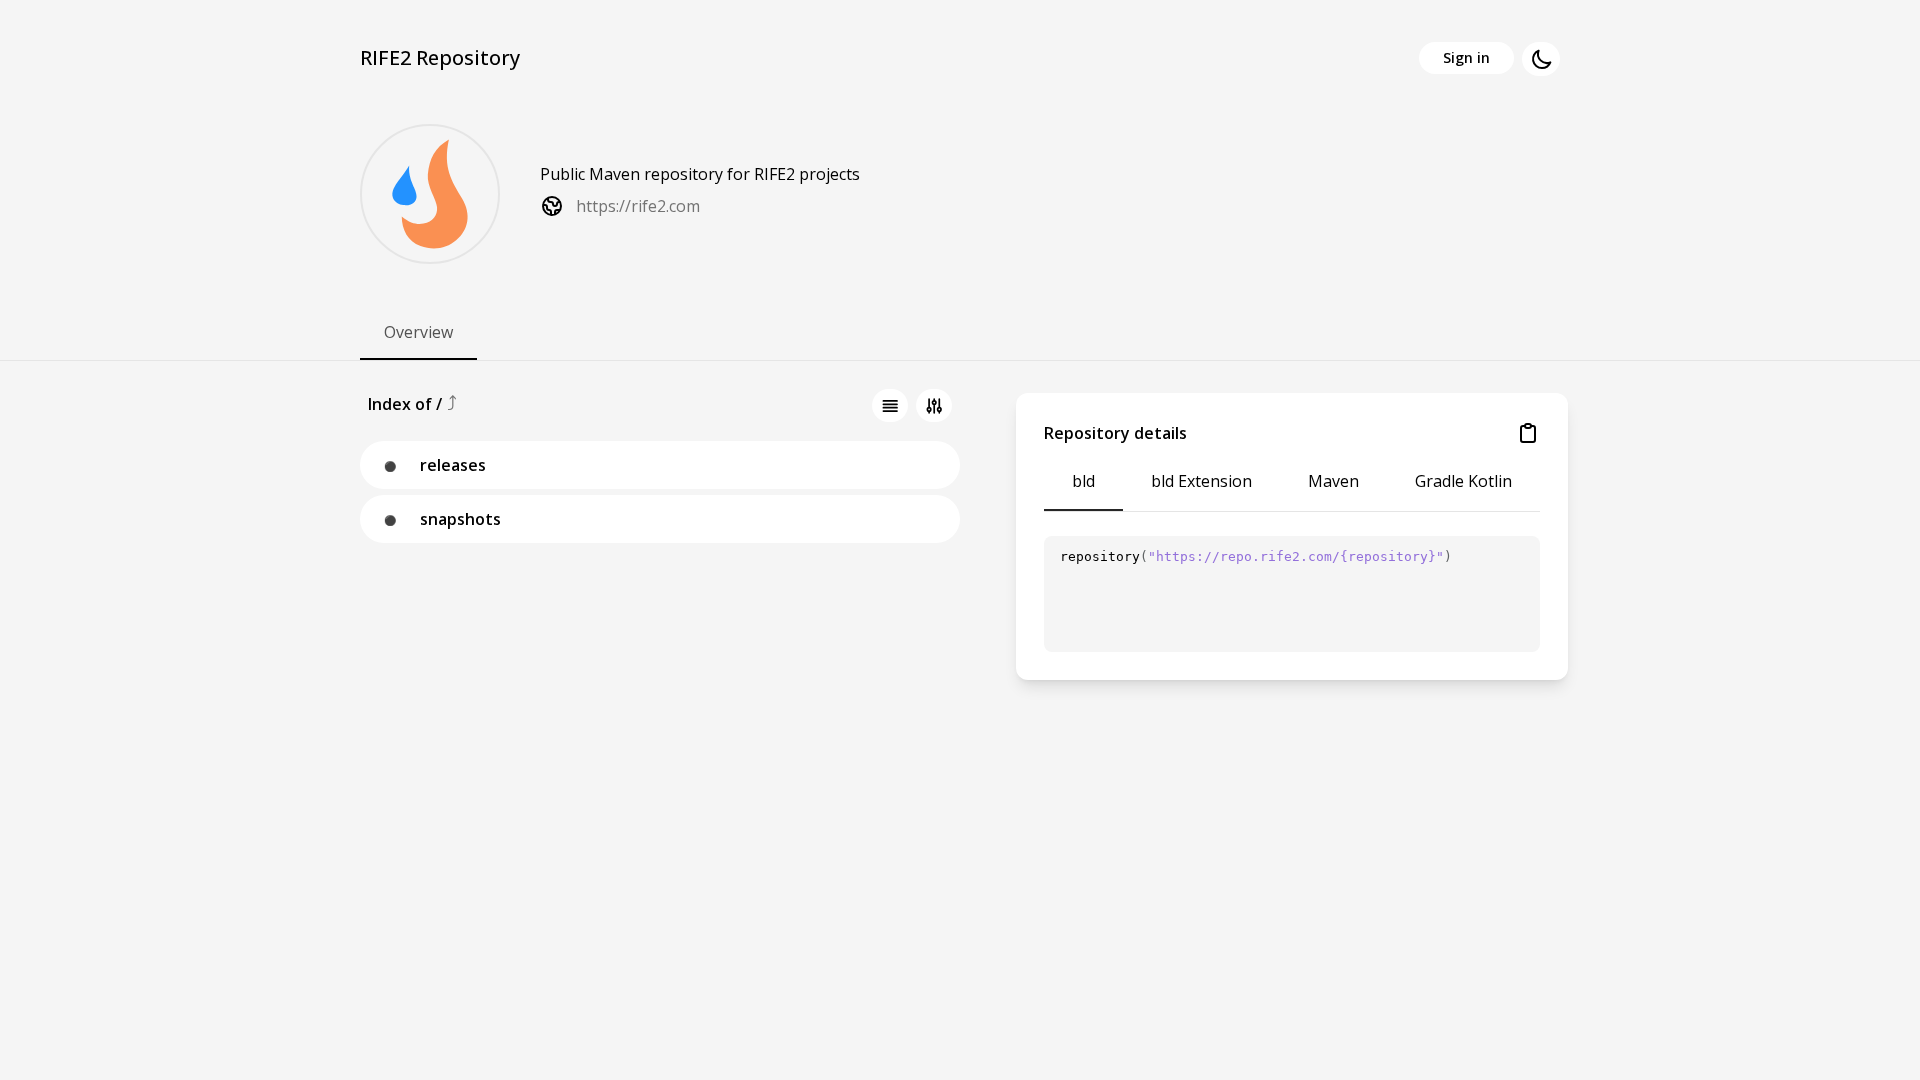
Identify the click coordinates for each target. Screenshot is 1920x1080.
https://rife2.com (638, 206)
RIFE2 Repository (440, 57)
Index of (402, 404)
